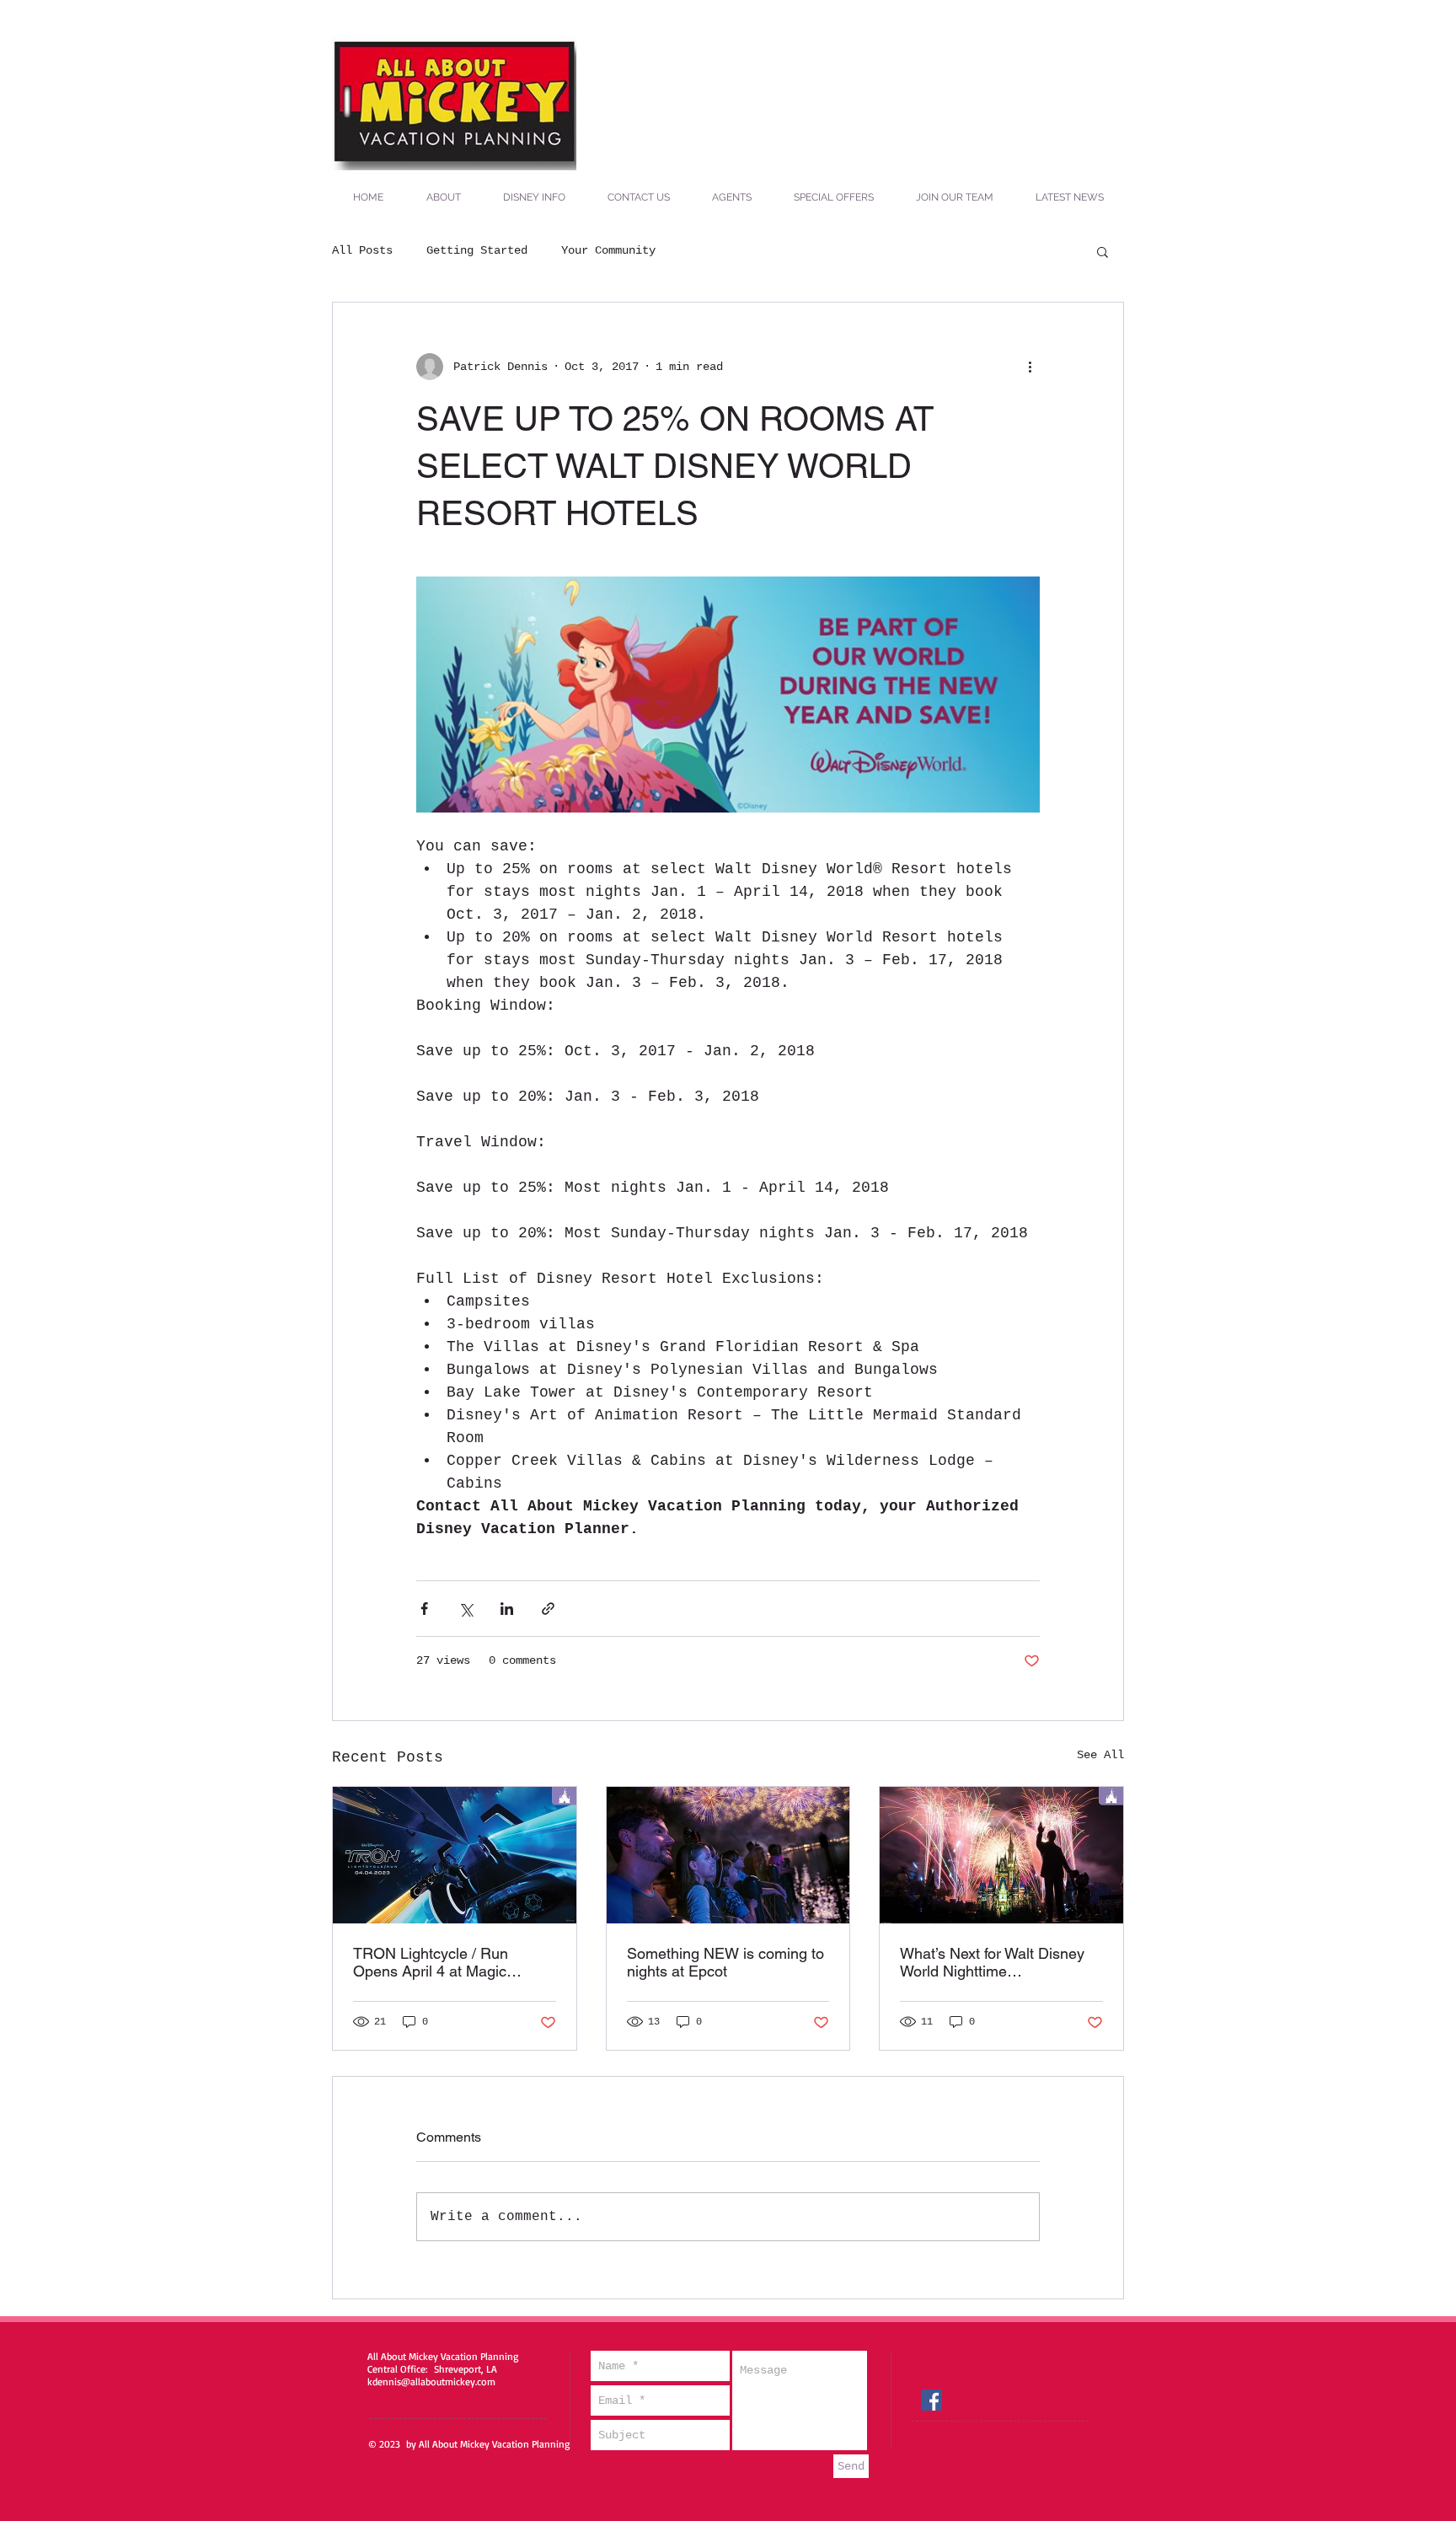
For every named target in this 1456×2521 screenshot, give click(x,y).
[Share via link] (548, 1609)
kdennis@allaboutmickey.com (431, 2382)
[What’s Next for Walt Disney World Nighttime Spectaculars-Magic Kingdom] (1001, 1855)
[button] (1103, 251)
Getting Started (477, 250)
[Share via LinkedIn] (507, 1609)
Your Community (608, 250)
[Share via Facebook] (424, 1609)
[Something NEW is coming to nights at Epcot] (728, 1855)
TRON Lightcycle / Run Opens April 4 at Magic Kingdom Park (431, 1962)
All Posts (362, 250)
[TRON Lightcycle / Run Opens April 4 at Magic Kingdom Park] (455, 1855)
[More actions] (1030, 367)
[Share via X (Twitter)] (466, 1609)
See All (1100, 1755)
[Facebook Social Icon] (931, 2400)
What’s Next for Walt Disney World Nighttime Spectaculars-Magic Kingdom (998, 1962)
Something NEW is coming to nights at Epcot (725, 1962)
